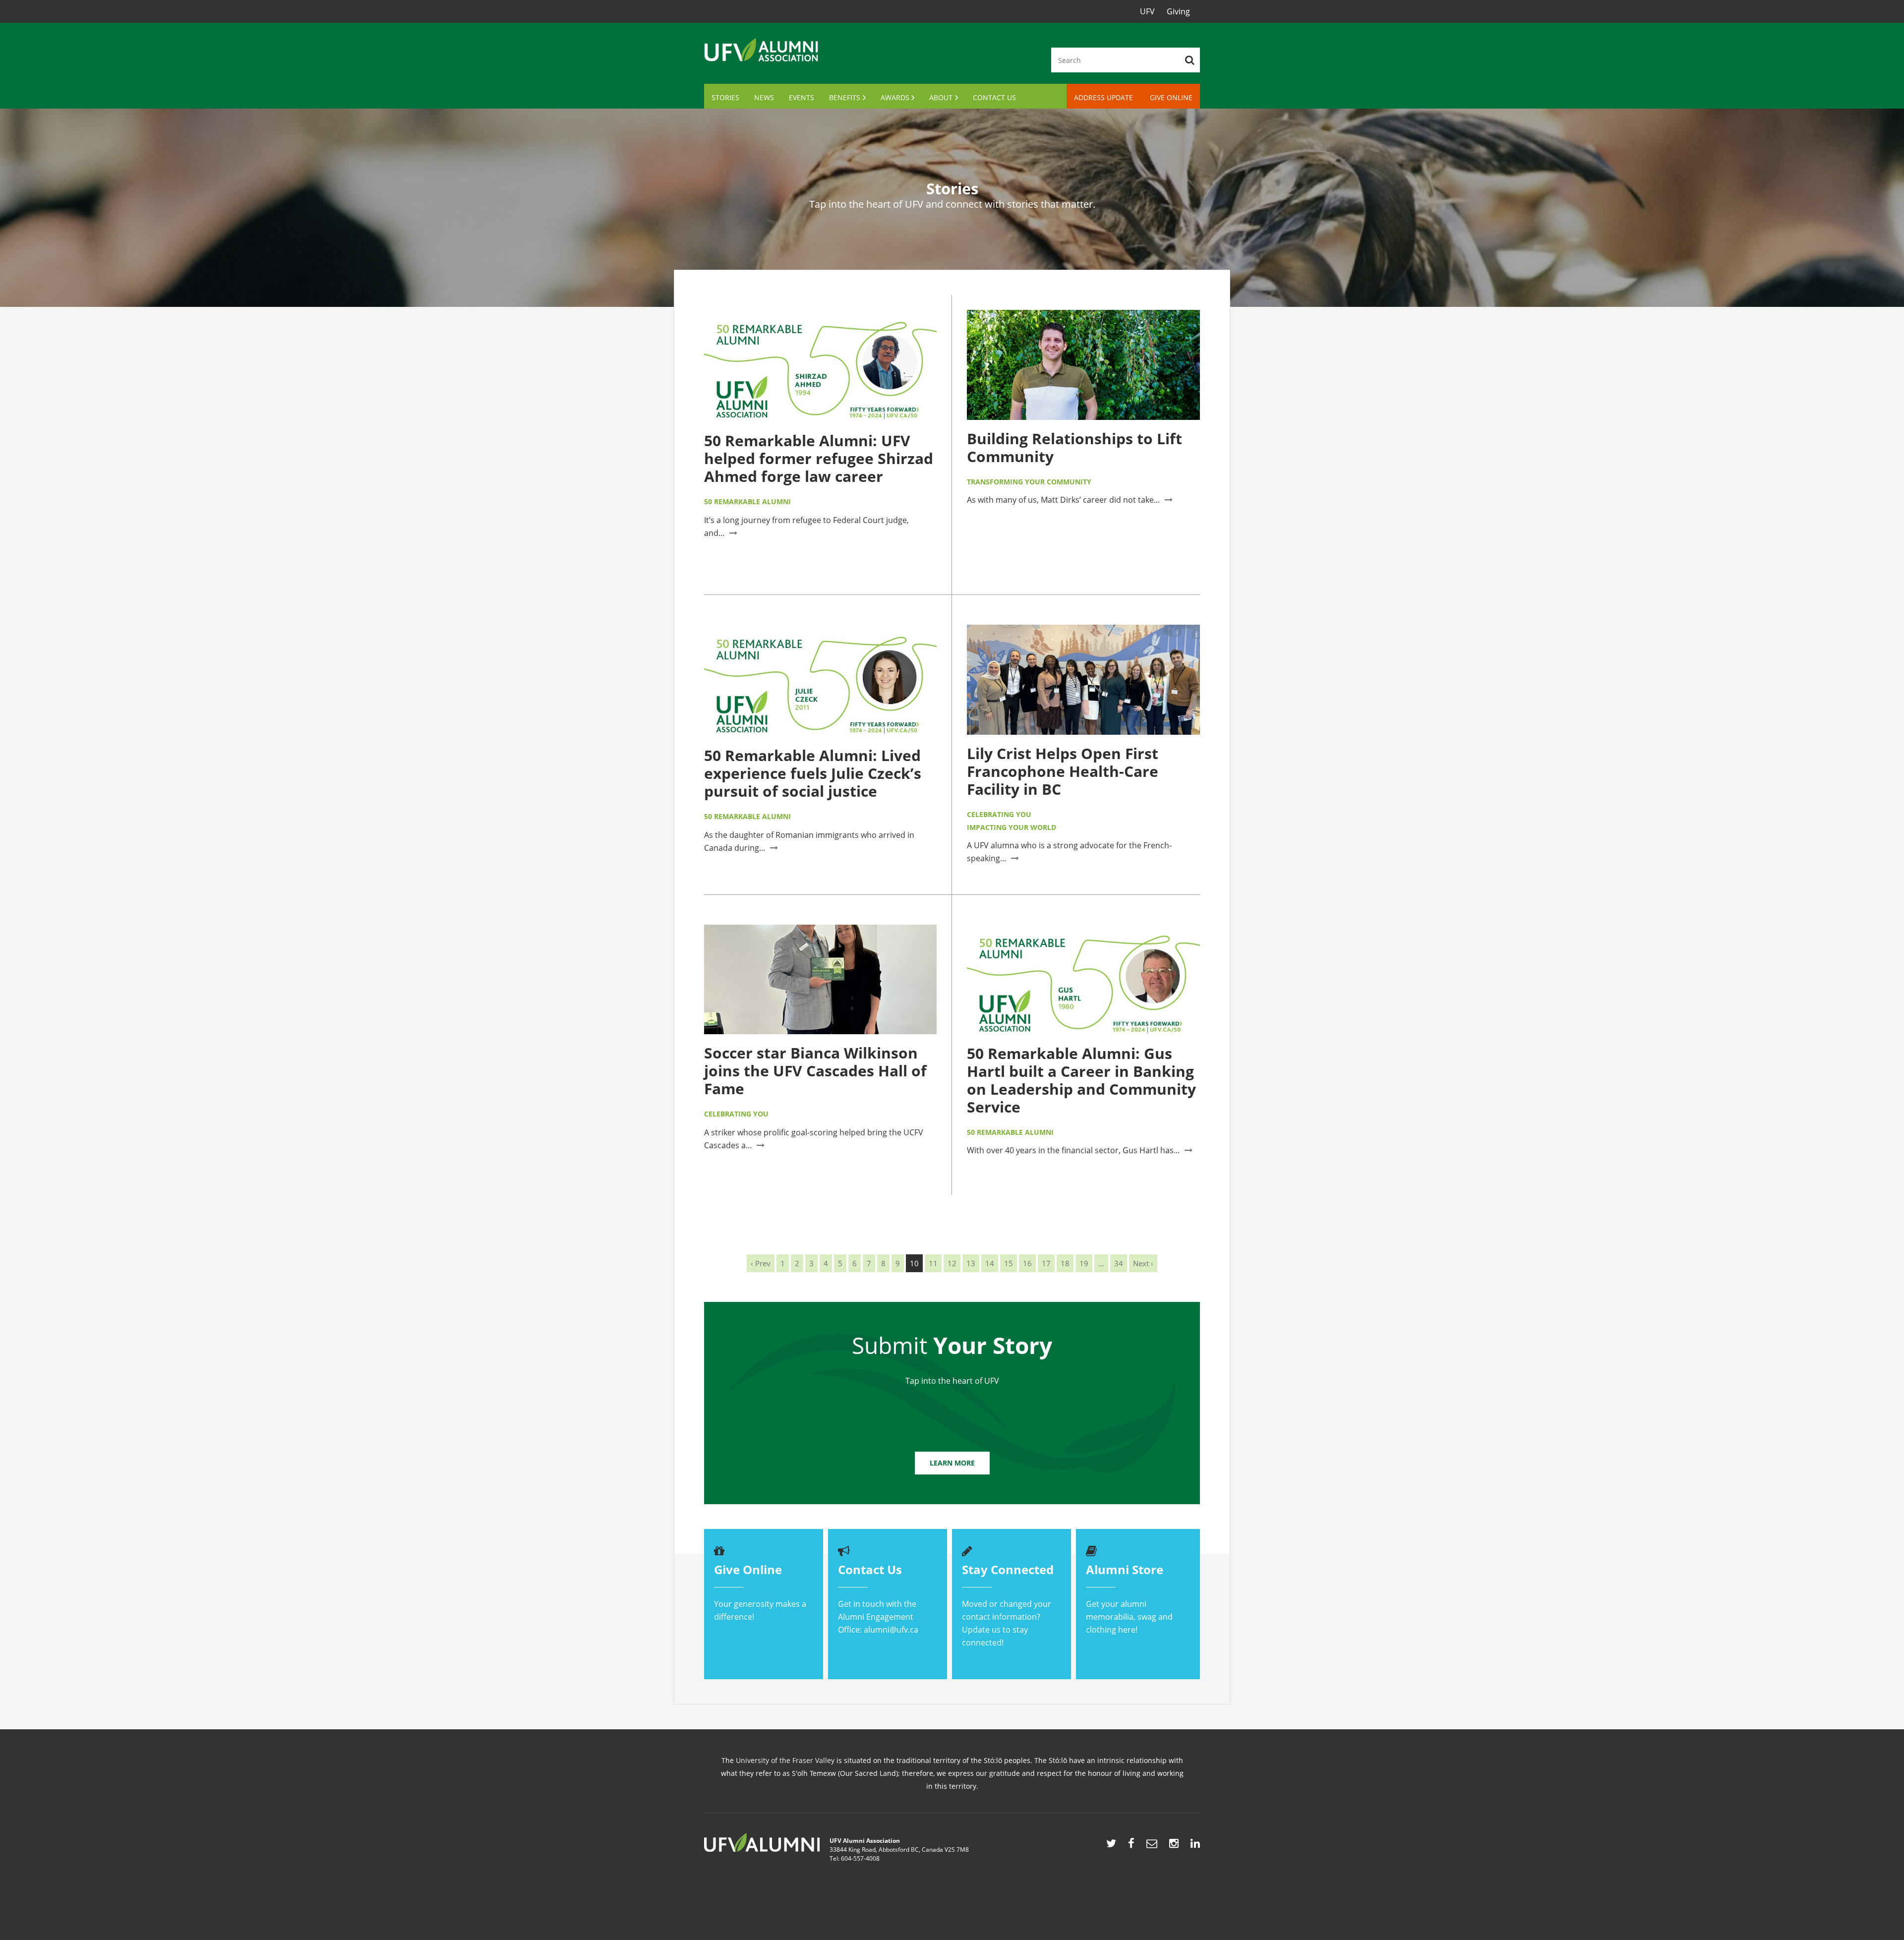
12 (952, 1263)
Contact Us (994, 97)
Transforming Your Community (1029, 482)
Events (802, 97)
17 (1046, 1263)
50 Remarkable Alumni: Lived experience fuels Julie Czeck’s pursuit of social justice (813, 773)
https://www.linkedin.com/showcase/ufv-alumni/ (1195, 1846)
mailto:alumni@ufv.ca (1152, 1846)
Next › (1143, 1263)
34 (1119, 1263)
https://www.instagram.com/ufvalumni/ (1174, 1846)
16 (1027, 1263)
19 (1084, 1263)
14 (990, 1263)
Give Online (1171, 97)
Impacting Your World (1011, 827)
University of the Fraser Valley (785, 1760)
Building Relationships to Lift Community (1074, 447)
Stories (725, 97)
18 (1065, 1263)
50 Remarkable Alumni (747, 501)
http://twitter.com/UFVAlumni (1111, 1846)
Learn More (952, 1463)
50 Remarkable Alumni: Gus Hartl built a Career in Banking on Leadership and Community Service (1081, 1080)
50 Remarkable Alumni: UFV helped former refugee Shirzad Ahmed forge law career (819, 458)
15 (1009, 1263)
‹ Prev (761, 1263)
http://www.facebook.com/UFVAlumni (1131, 1846)
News (764, 97)
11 (933, 1263)
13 (971, 1263)
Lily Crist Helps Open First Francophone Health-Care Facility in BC (1063, 771)
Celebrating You (999, 814)
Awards (895, 97)
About (941, 97)
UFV (1147, 11)
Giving (1178, 11)
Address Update (1103, 97)
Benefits (845, 97)
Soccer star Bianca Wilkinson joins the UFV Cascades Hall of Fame (815, 1071)
